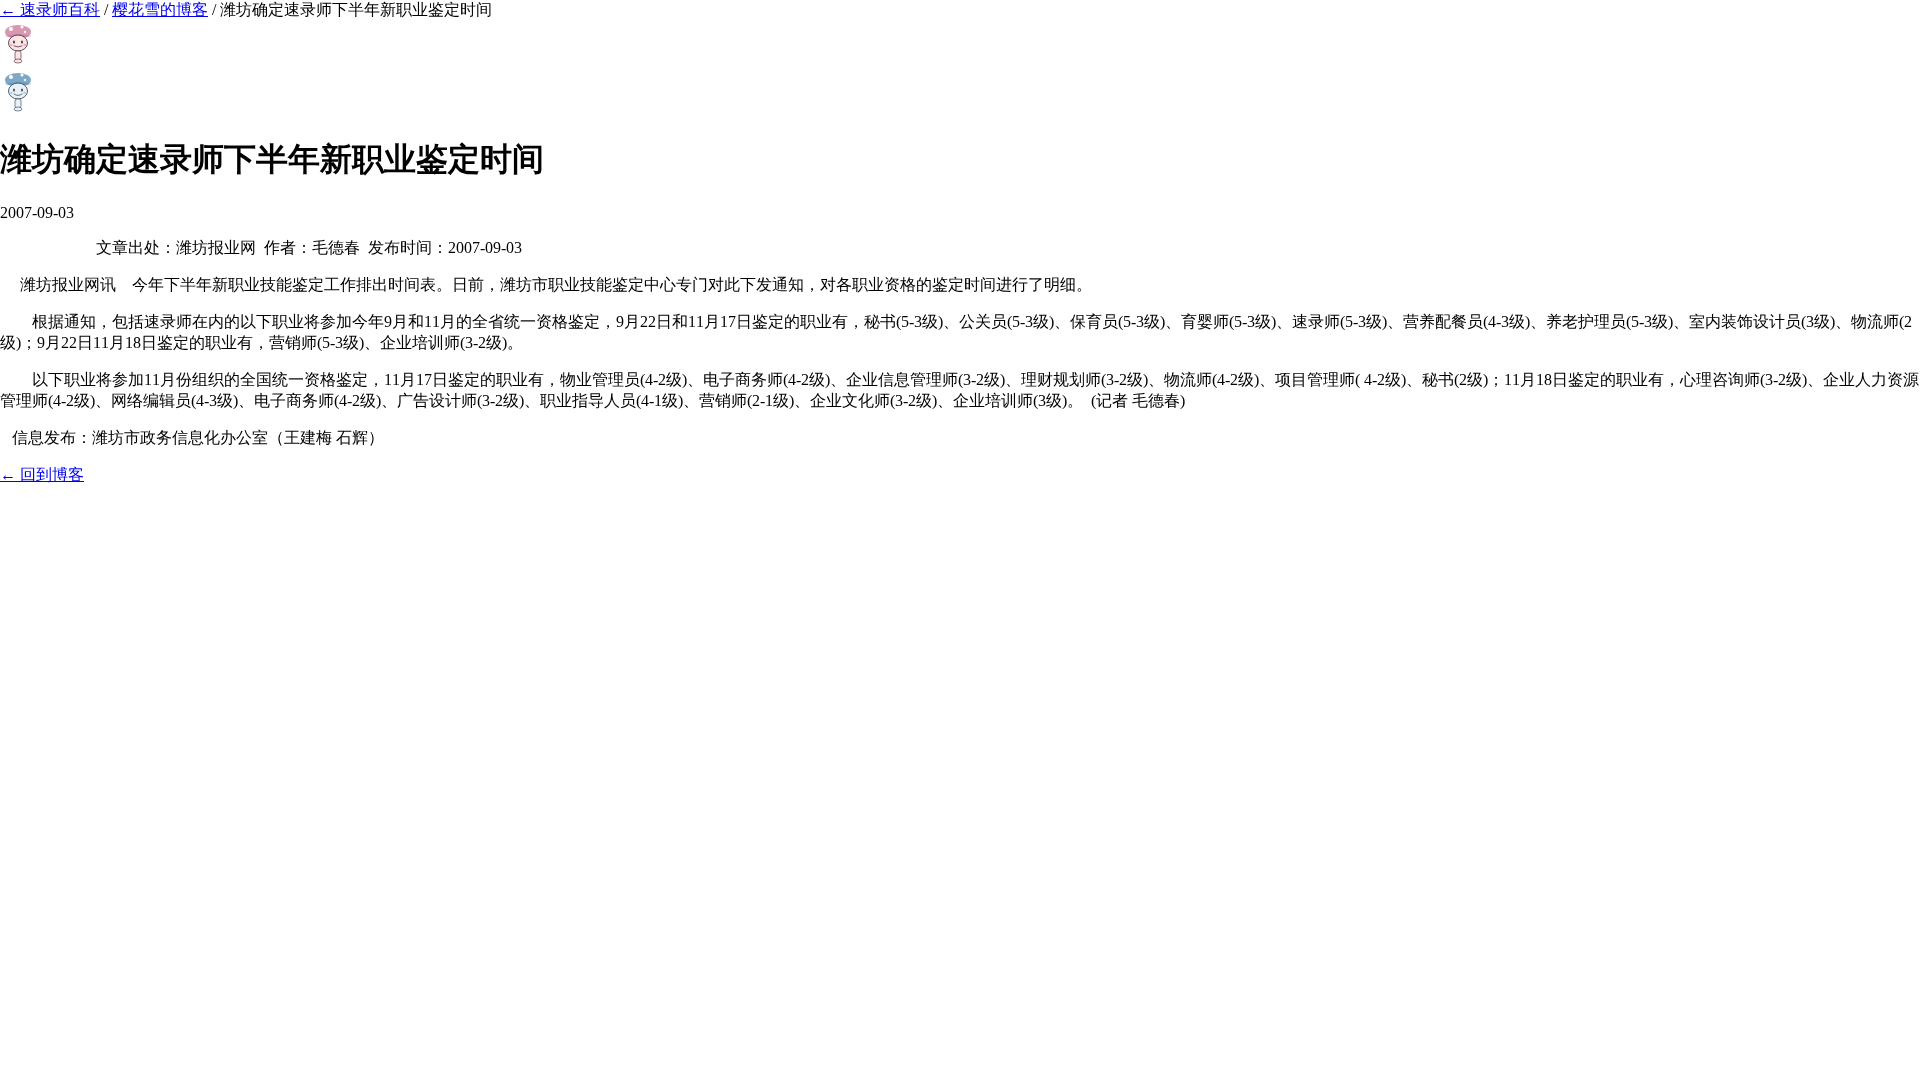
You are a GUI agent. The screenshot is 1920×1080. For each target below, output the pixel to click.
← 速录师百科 (50, 9)
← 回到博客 (42, 474)
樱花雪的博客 (160, 9)
